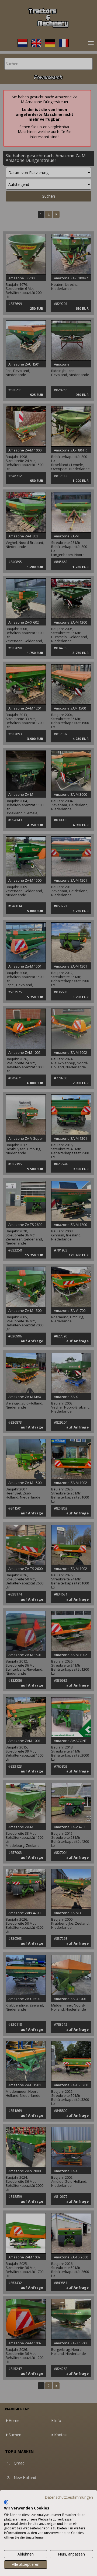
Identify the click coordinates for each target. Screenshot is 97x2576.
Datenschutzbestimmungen (69, 2497)
